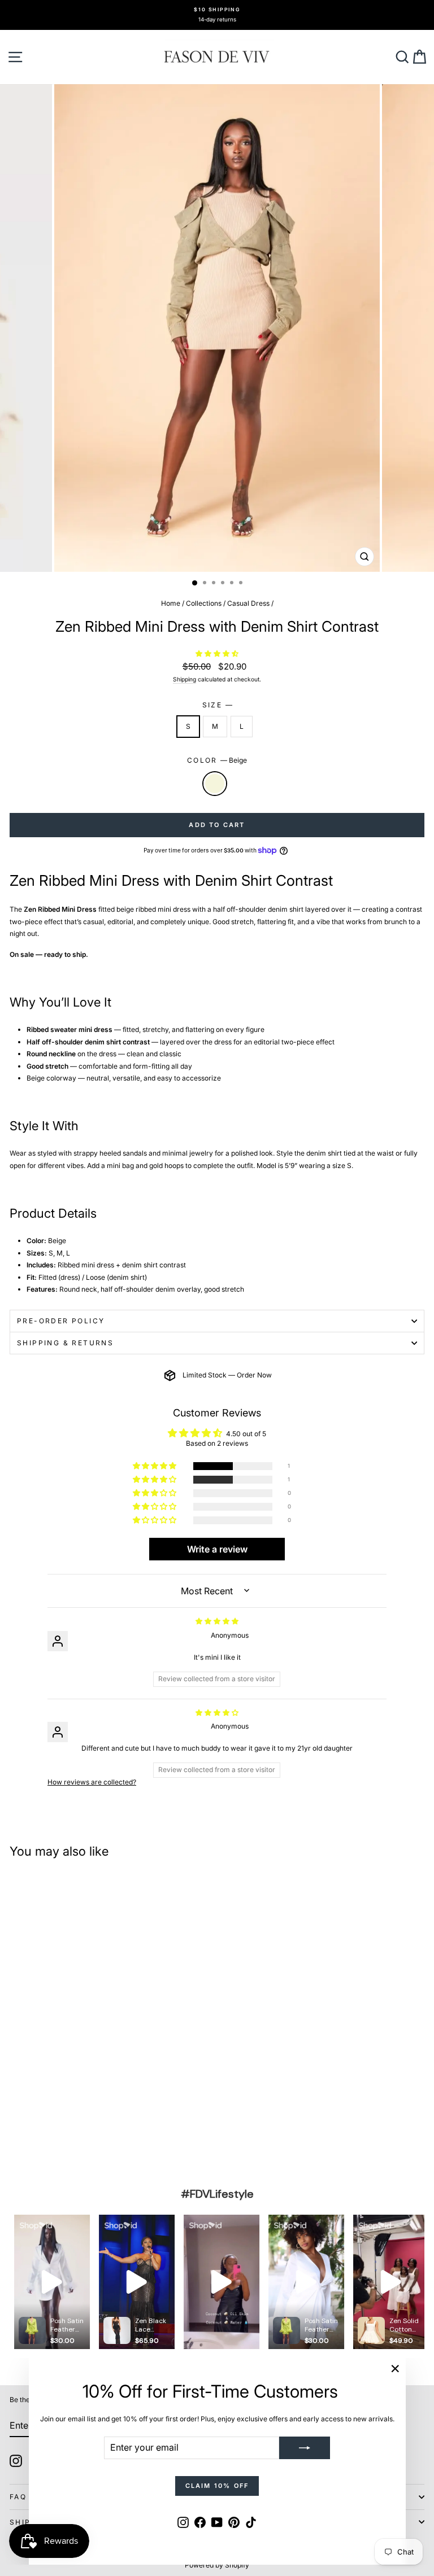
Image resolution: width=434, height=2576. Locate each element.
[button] (217, 653)
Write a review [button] (217, 1549)
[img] (217, 1621)
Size (217, 705)
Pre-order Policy (61, 1321)
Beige (215, 784)
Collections (204, 603)
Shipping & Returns (65, 1343)
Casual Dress (248, 603)
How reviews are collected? (92, 1782)
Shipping (185, 679)
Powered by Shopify (217, 2565)
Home (171, 603)
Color (217, 760)
